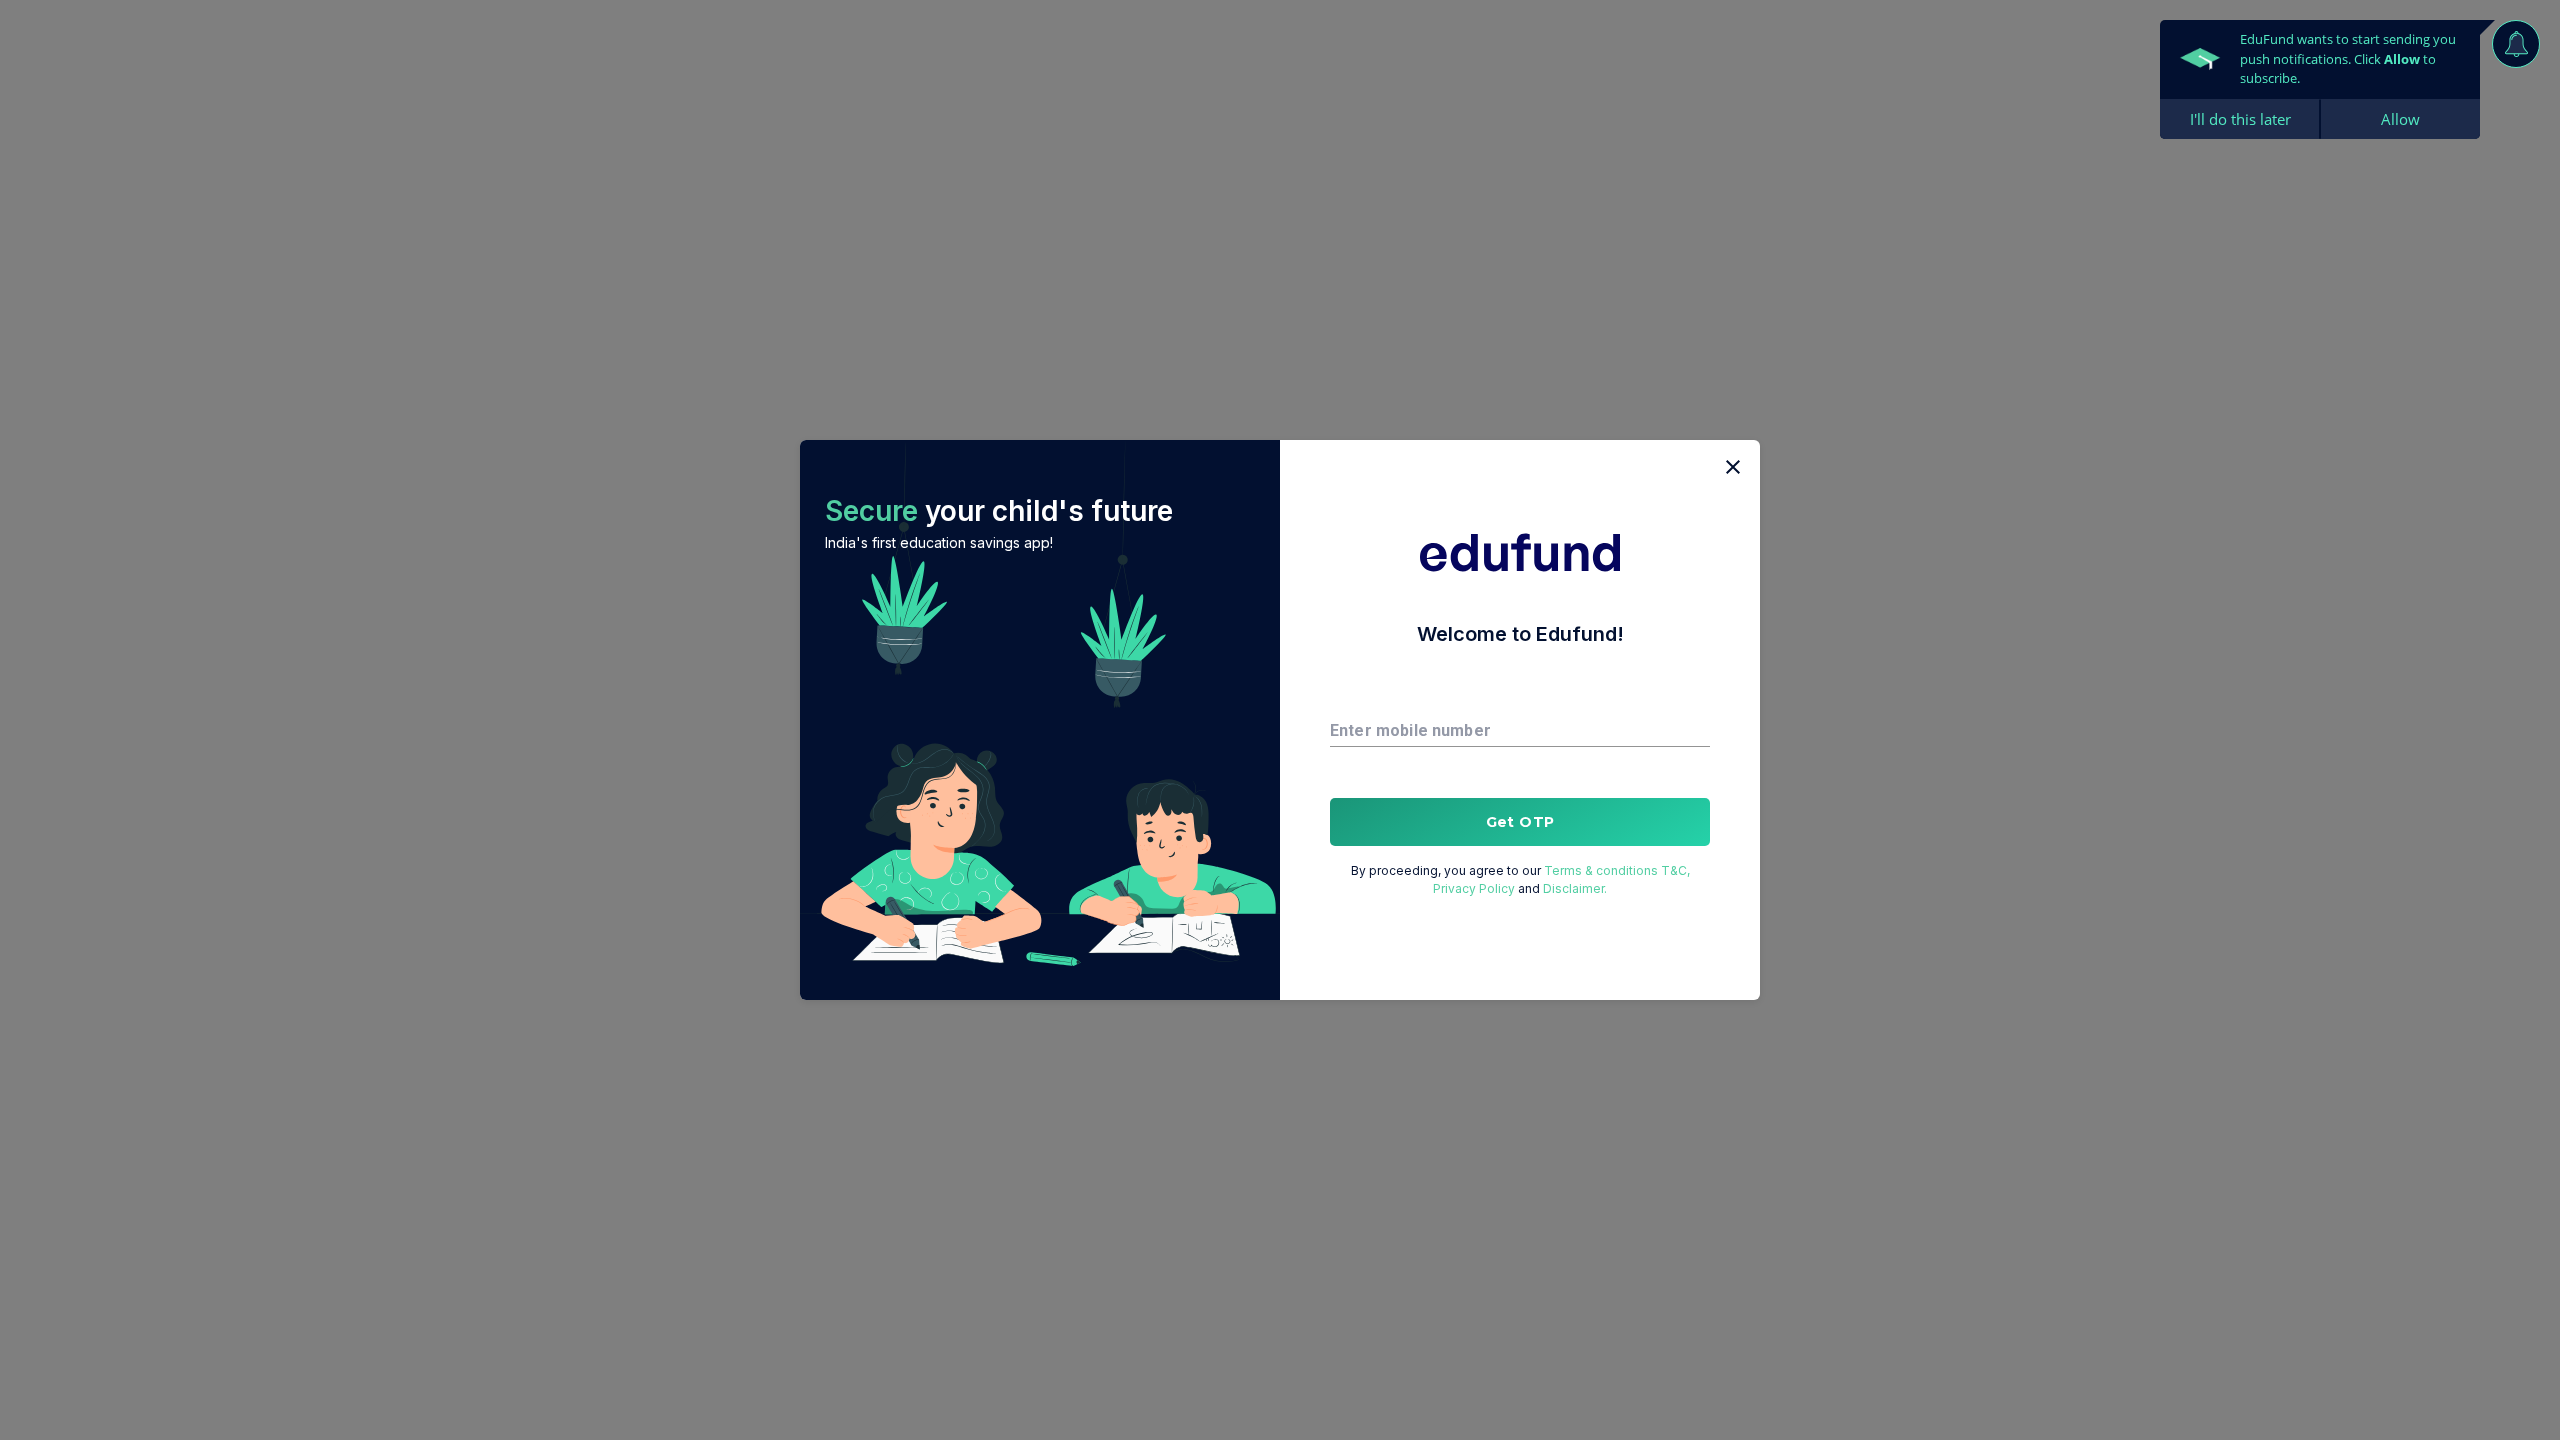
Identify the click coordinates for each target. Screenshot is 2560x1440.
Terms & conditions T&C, (1617, 870)
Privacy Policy (1474, 888)
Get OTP (1520, 822)
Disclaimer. (1575, 888)
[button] (1040, 720)
